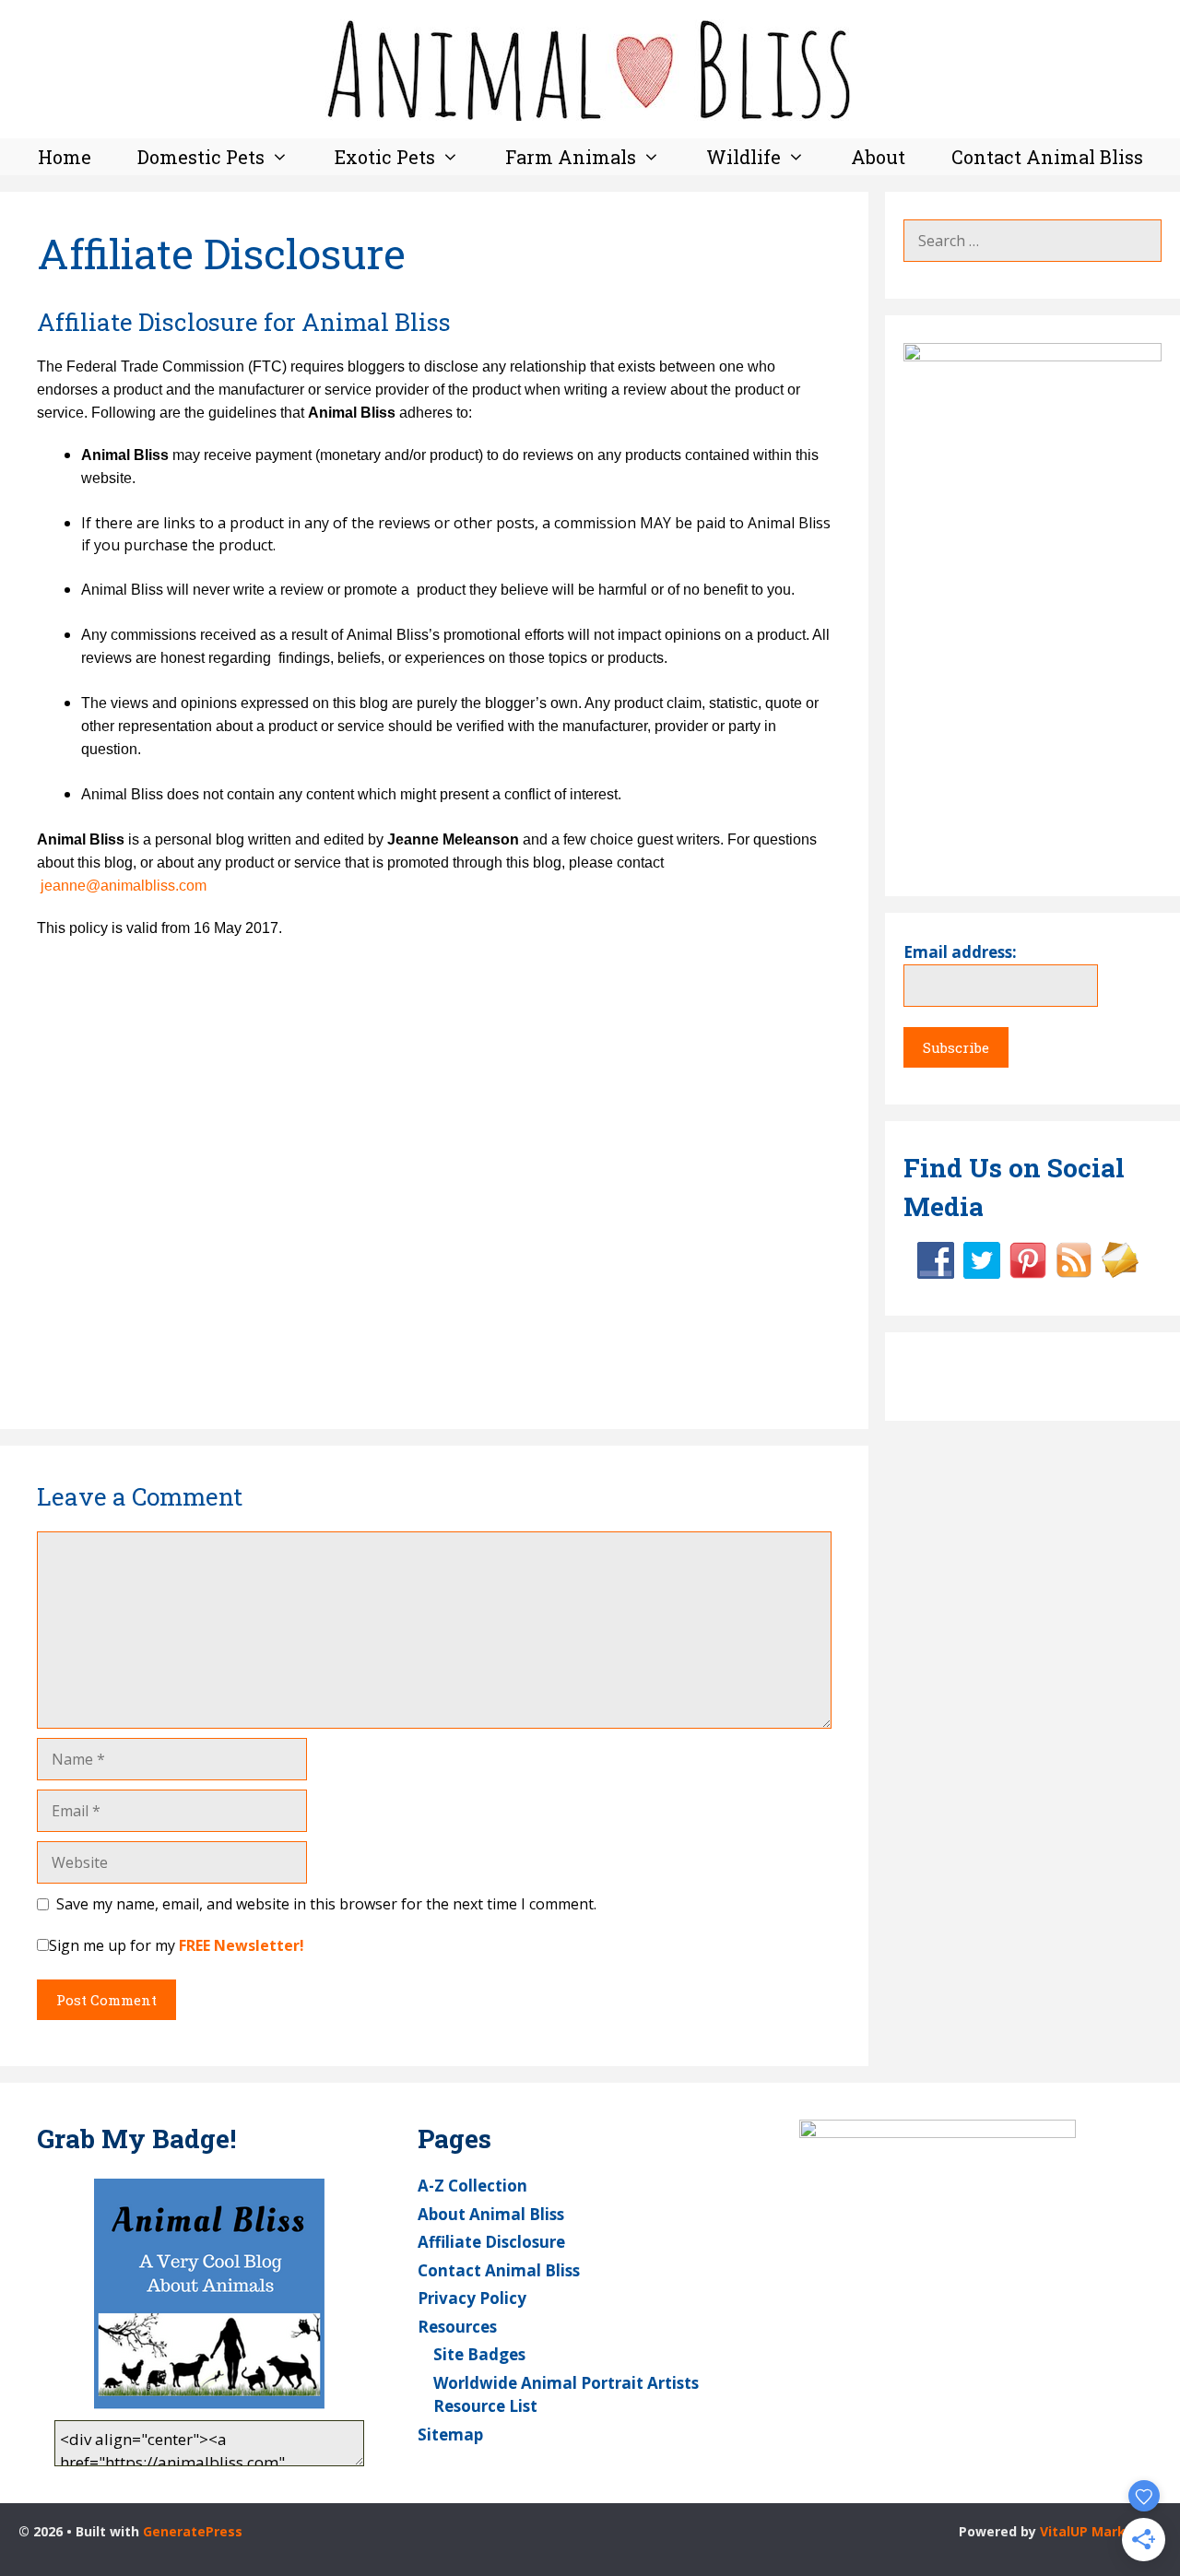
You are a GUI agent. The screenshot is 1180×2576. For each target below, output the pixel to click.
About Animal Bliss (491, 2214)
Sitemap (450, 2434)
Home (65, 157)
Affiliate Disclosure (491, 2242)
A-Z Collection (472, 2186)
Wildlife (743, 157)
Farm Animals (571, 157)
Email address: (960, 952)
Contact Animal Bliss (1047, 157)
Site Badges (479, 2354)
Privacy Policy (472, 2298)
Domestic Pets (201, 157)
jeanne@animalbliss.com (124, 886)
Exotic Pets (385, 157)
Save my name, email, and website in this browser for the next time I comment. (326, 1904)
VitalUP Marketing (1101, 2531)
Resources (457, 2327)
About (878, 157)
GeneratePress (193, 2531)
